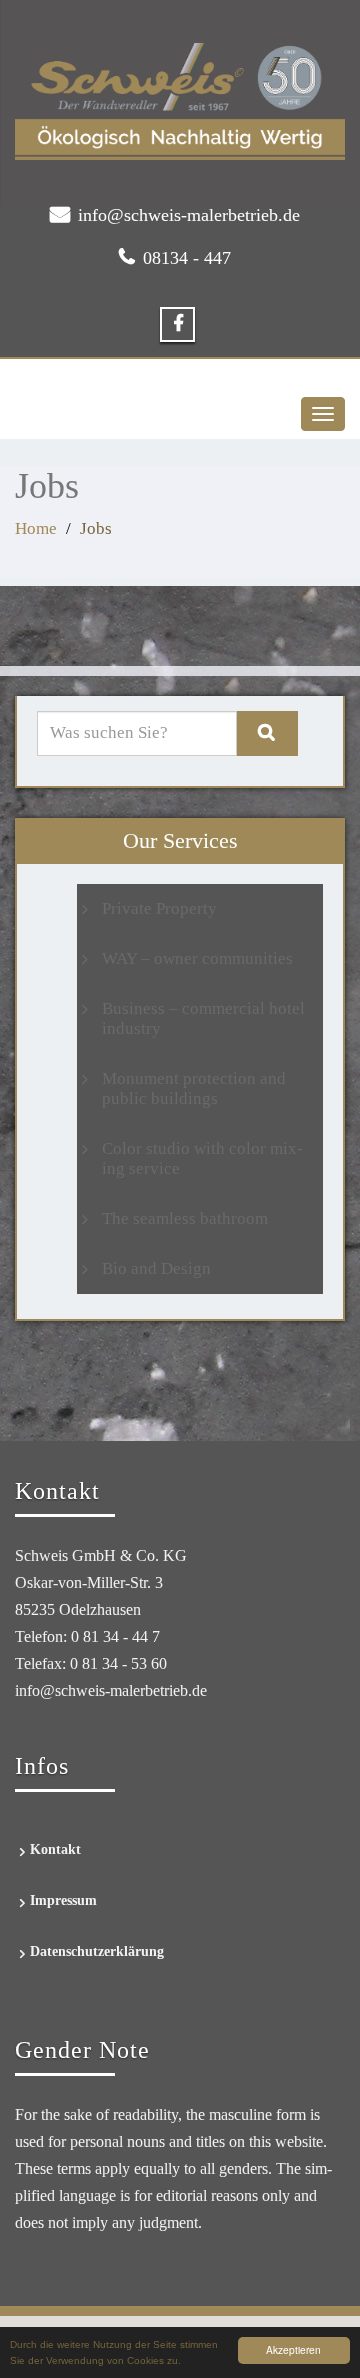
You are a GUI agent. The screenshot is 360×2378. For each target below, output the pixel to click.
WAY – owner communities (197, 958)
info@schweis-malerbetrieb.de (189, 215)
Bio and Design (156, 1268)
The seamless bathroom (185, 1218)
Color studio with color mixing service (202, 1158)
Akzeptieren (293, 2349)
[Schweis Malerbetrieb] (180, 101)
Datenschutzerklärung (97, 1951)
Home (36, 528)
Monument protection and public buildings (194, 1088)
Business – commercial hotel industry (203, 1018)
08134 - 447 (187, 258)
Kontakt (55, 1849)
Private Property (159, 908)
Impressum (63, 1900)
